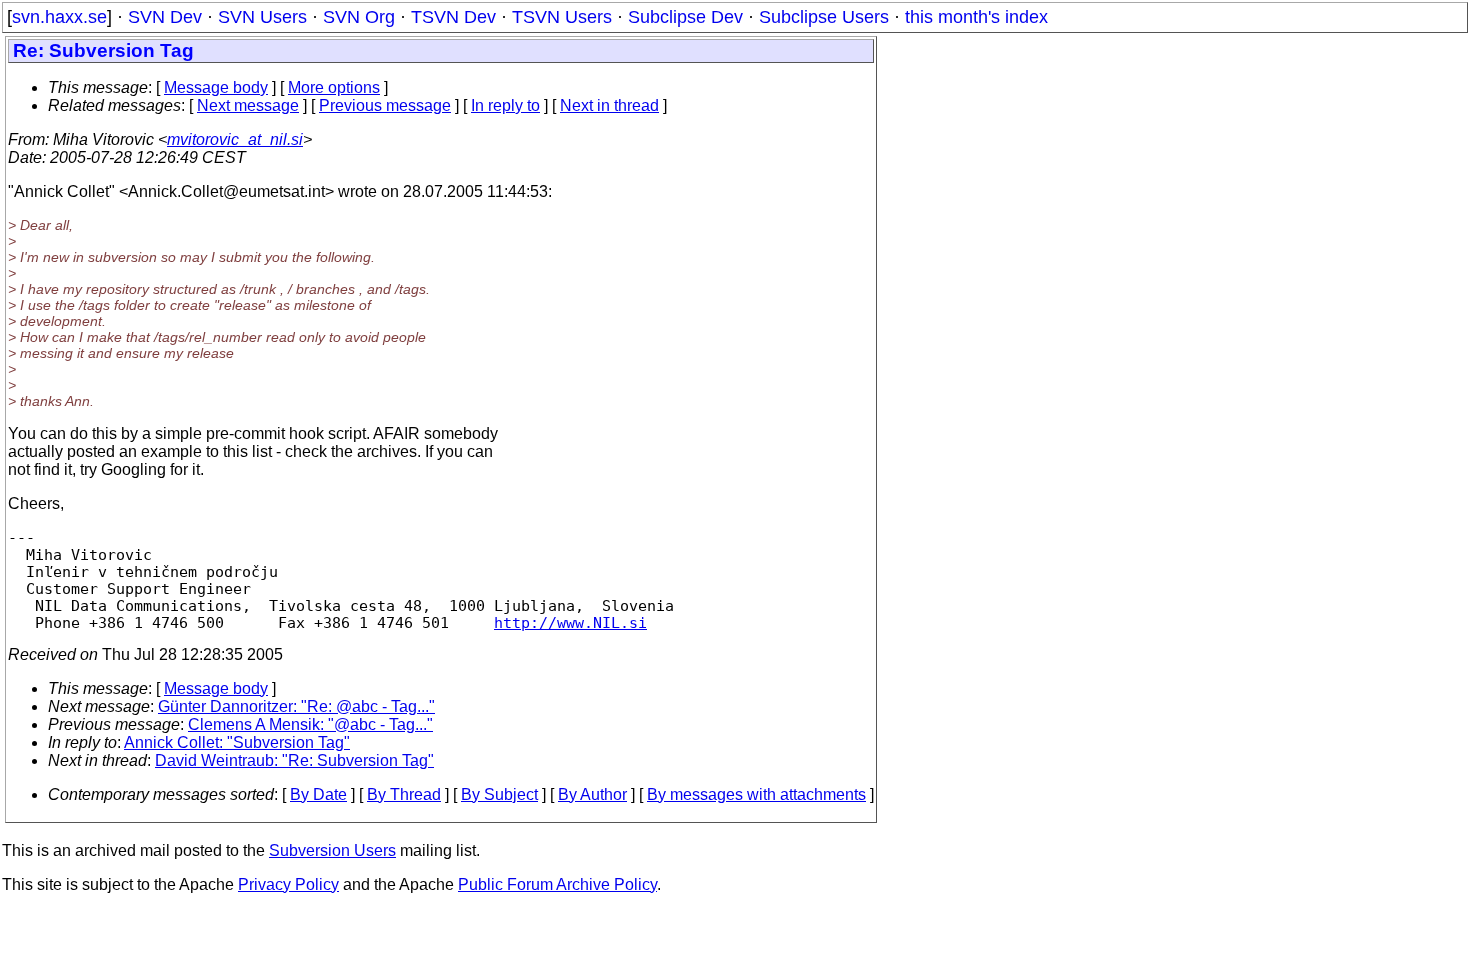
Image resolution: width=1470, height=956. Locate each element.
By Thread (404, 794)
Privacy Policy (288, 884)
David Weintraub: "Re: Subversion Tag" (294, 760)
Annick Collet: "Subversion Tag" (237, 742)
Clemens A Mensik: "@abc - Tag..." (310, 724)
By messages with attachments (756, 794)
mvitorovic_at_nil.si (235, 139)
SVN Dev (165, 17)
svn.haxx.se (59, 17)
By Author (592, 794)
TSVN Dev (453, 17)
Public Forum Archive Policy (557, 884)
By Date (318, 794)
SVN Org (359, 17)
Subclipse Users (824, 17)
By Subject (499, 794)
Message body (216, 87)
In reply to (505, 105)
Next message (248, 105)
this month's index (976, 17)
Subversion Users (332, 850)
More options (334, 87)
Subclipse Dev (685, 17)
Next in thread (609, 105)
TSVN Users (562, 17)
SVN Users (262, 17)
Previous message (385, 105)
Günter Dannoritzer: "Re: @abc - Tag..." (296, 706)
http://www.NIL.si (570, 622)
